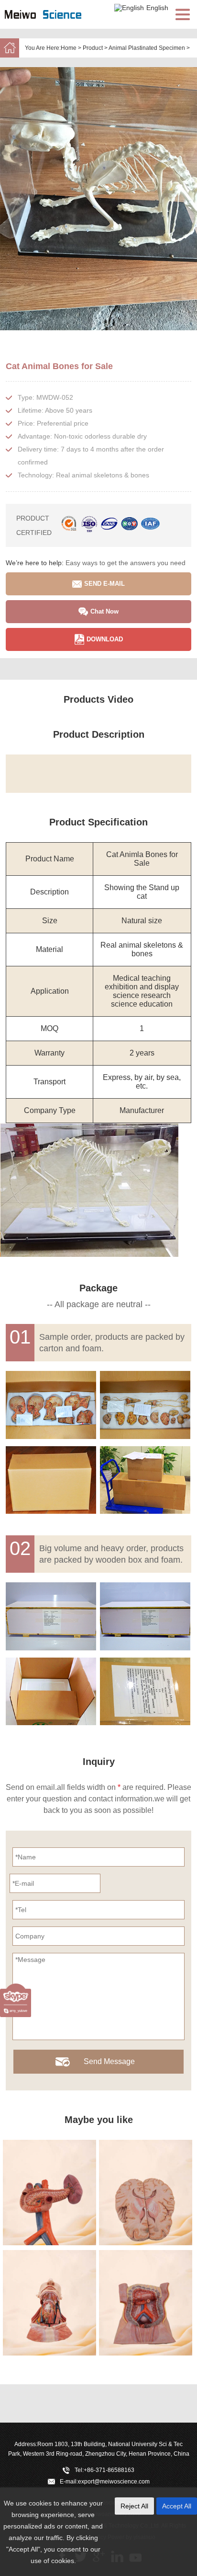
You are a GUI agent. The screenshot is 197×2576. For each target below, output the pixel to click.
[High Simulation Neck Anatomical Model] (49, 2303)
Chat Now (104, 611)
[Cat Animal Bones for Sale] (98, 199)
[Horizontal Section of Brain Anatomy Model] (146, 2193)
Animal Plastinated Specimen (147, 48)
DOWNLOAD (105, 639)
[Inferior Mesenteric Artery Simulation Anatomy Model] (146, 2303)
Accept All (177, 2506)
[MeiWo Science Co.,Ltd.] (53, 24)
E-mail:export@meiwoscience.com (105, 2482)
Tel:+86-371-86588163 (104, 2470)
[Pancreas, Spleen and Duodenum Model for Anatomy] (49, 2193)
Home (69, 48)
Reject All (134, 2506)
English (157, 8)
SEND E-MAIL (104, 584)
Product (93, 48)
